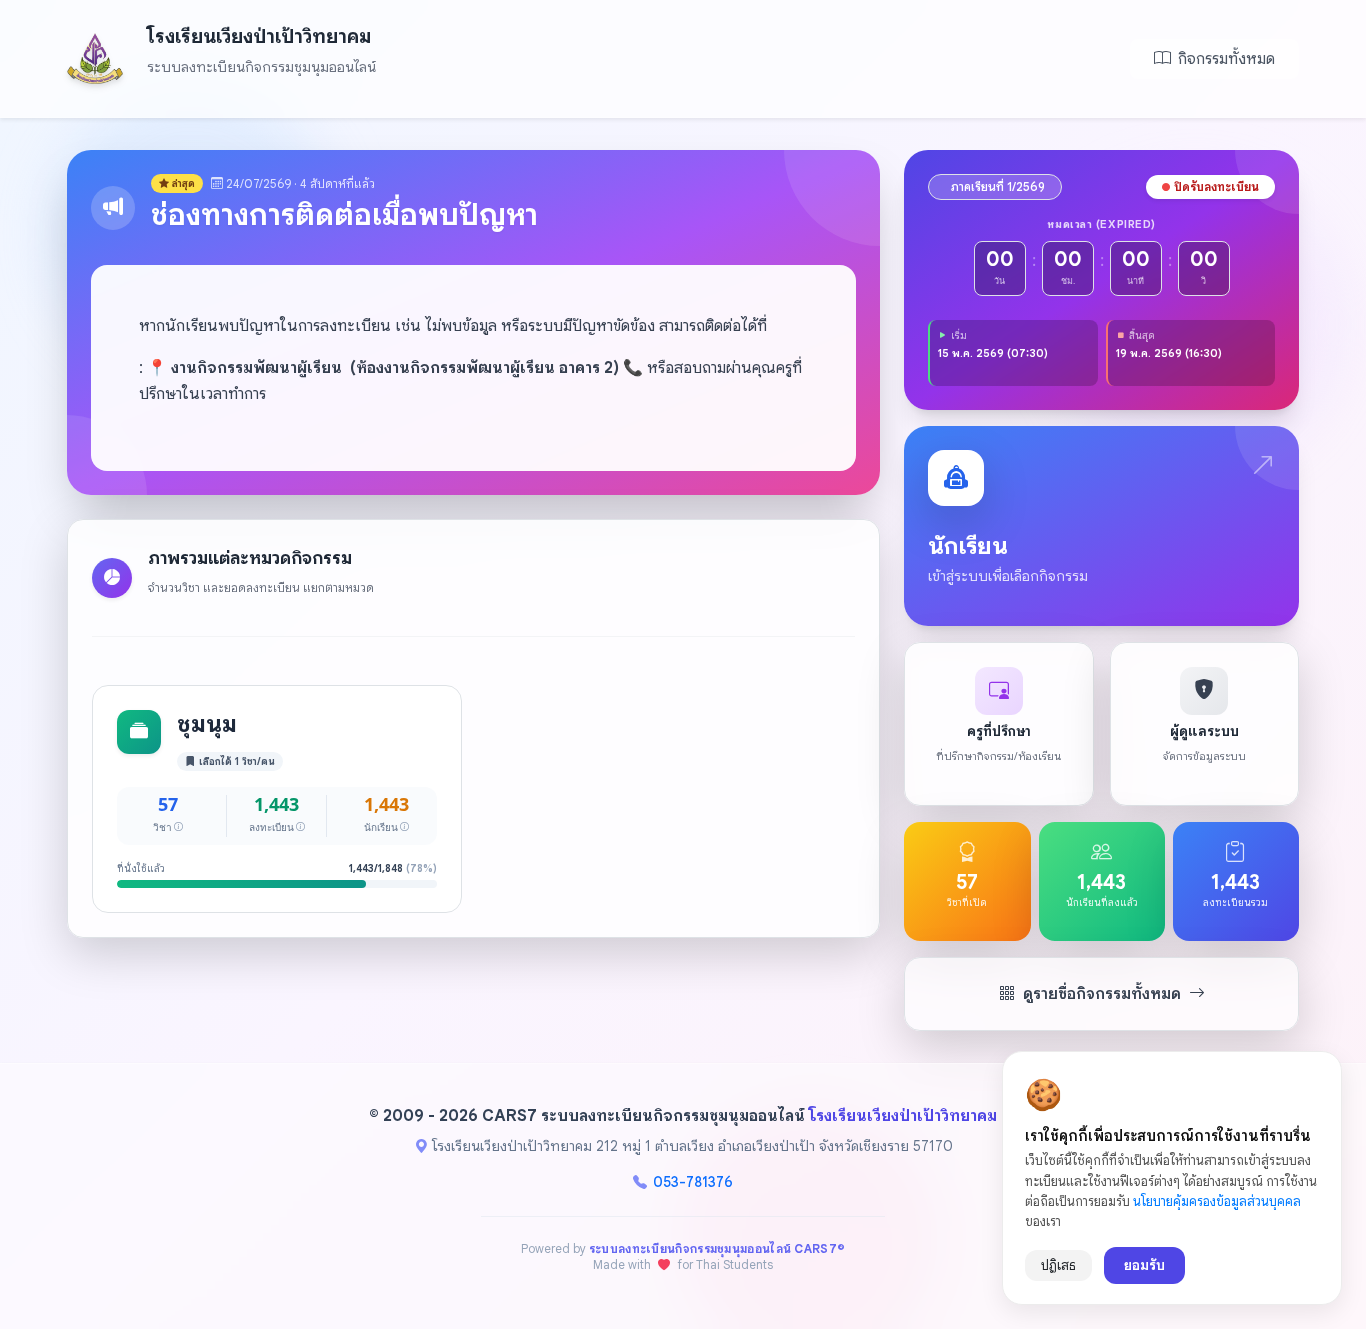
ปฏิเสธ (1058, 1265)
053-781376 (693, 1182)
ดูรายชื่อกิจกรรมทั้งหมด (1102, 994)
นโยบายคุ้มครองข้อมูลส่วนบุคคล (1217, 1201)
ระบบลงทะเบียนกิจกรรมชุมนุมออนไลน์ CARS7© (717, 1248)
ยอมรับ (1144, 1265)
